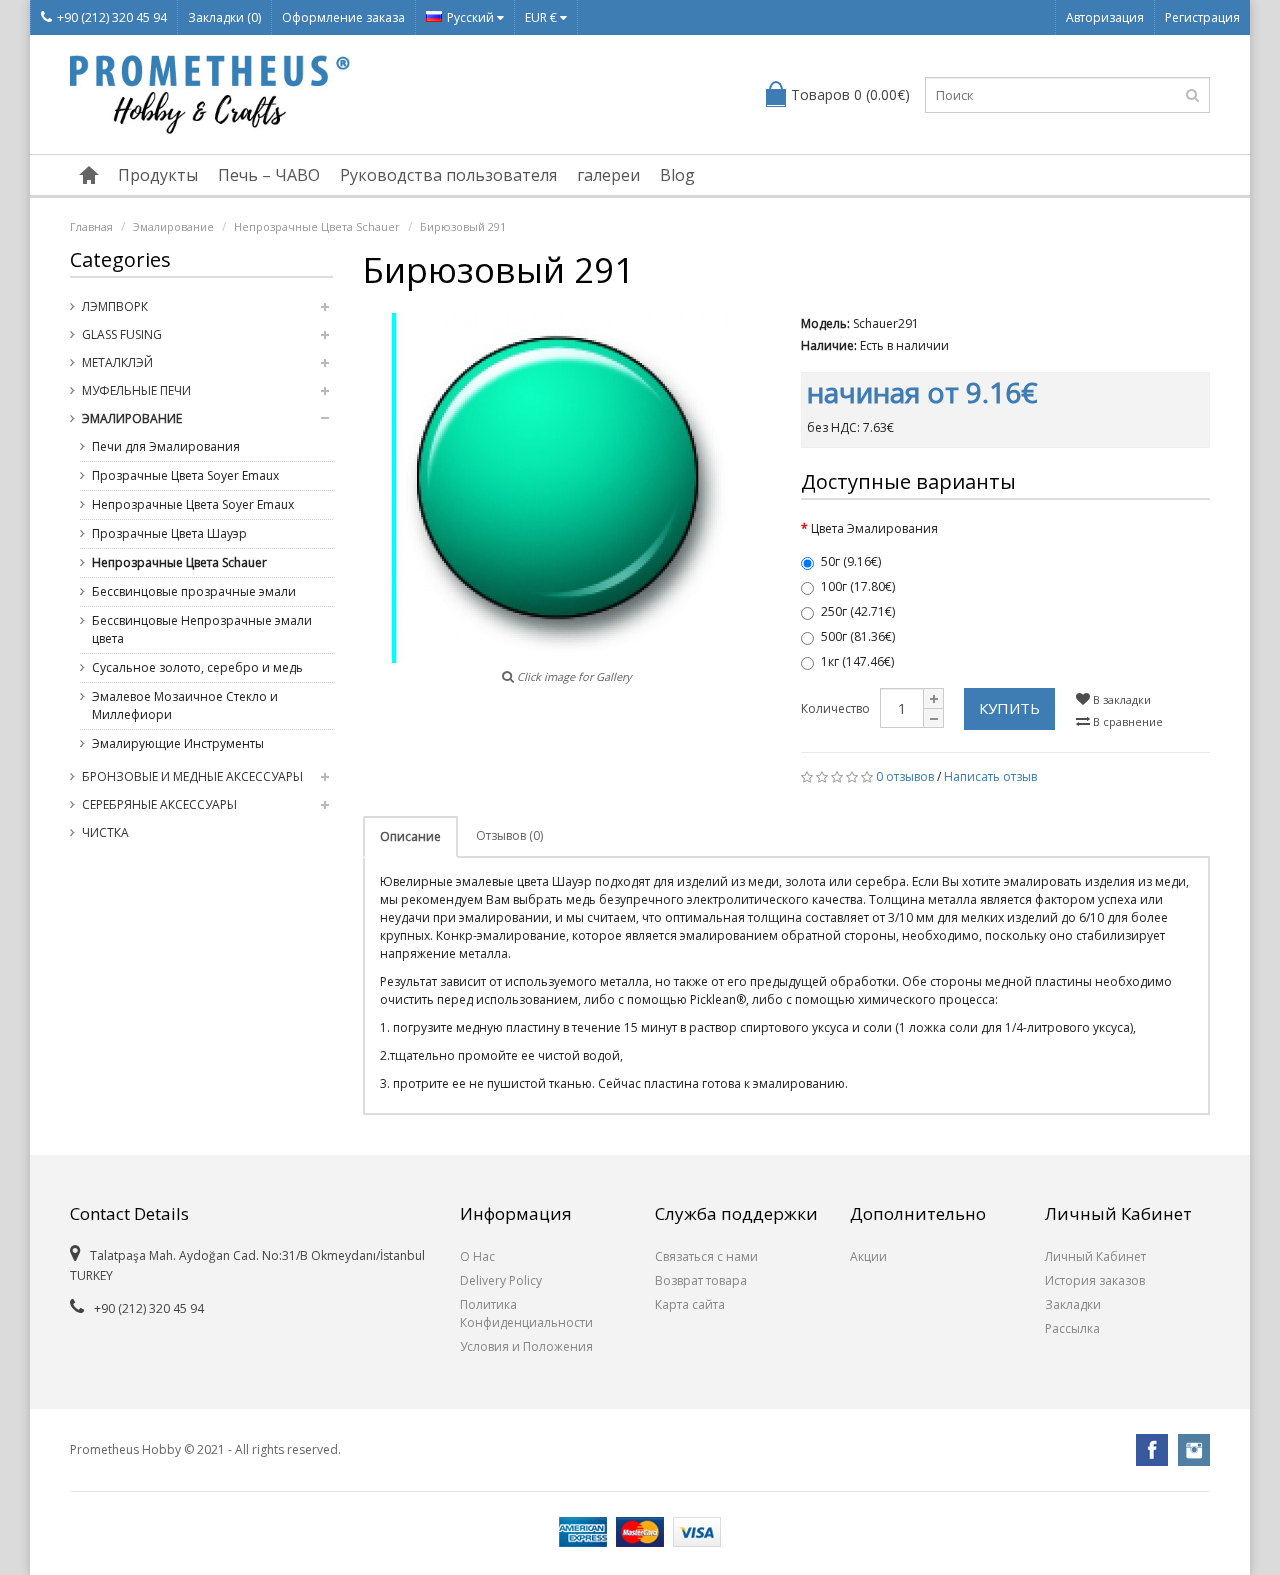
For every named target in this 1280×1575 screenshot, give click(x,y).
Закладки (1073, 1304)
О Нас (477, 1256)
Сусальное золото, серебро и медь (197, 667)
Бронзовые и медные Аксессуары (192, 776)
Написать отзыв (990, 776)
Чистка (105, 832)
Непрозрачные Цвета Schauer (317, 226)
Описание (410, 836)
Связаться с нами (706, 1256)
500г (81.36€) (858, 636)
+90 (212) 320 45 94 (112, 17)
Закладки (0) (224, 17)
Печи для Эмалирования (166, 446)
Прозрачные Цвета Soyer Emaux (185, 475)
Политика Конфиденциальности (526, 1313)
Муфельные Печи (136, 390)
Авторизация (1105, 17)
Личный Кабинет (1095, 1256)
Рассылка (1072, 1328)
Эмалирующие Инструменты (178, 743)
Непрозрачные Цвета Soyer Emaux (193, 504)
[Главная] (89, 175)
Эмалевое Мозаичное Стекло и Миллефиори (185, 705)
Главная (91, 226)
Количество (835, 708)
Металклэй (117, 362)
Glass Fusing (122, 334)
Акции (868, 1256)
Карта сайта (690, 1304)
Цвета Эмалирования (874, 528)
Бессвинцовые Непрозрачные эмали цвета (202, 629)
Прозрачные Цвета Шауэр (169, 533)
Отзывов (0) (509, 835)
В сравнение (1126, 721)
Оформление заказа (343, 17)
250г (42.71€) (858, 611)
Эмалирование (173, 226)
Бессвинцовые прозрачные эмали (194, 591)
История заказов (1095, 1280)
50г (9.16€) (851, 561)
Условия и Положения (526, 1346)
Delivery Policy (501, 1280)
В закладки (1120, 699)
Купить (1009, 708)
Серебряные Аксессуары (159, 804)
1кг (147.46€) (857, 661)
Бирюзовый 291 (463, 226)
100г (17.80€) (858, 586)
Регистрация (1202, 17)
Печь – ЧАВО (269, 175)
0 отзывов (905, 776)
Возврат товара (701, 1280)
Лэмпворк (115, 306)
